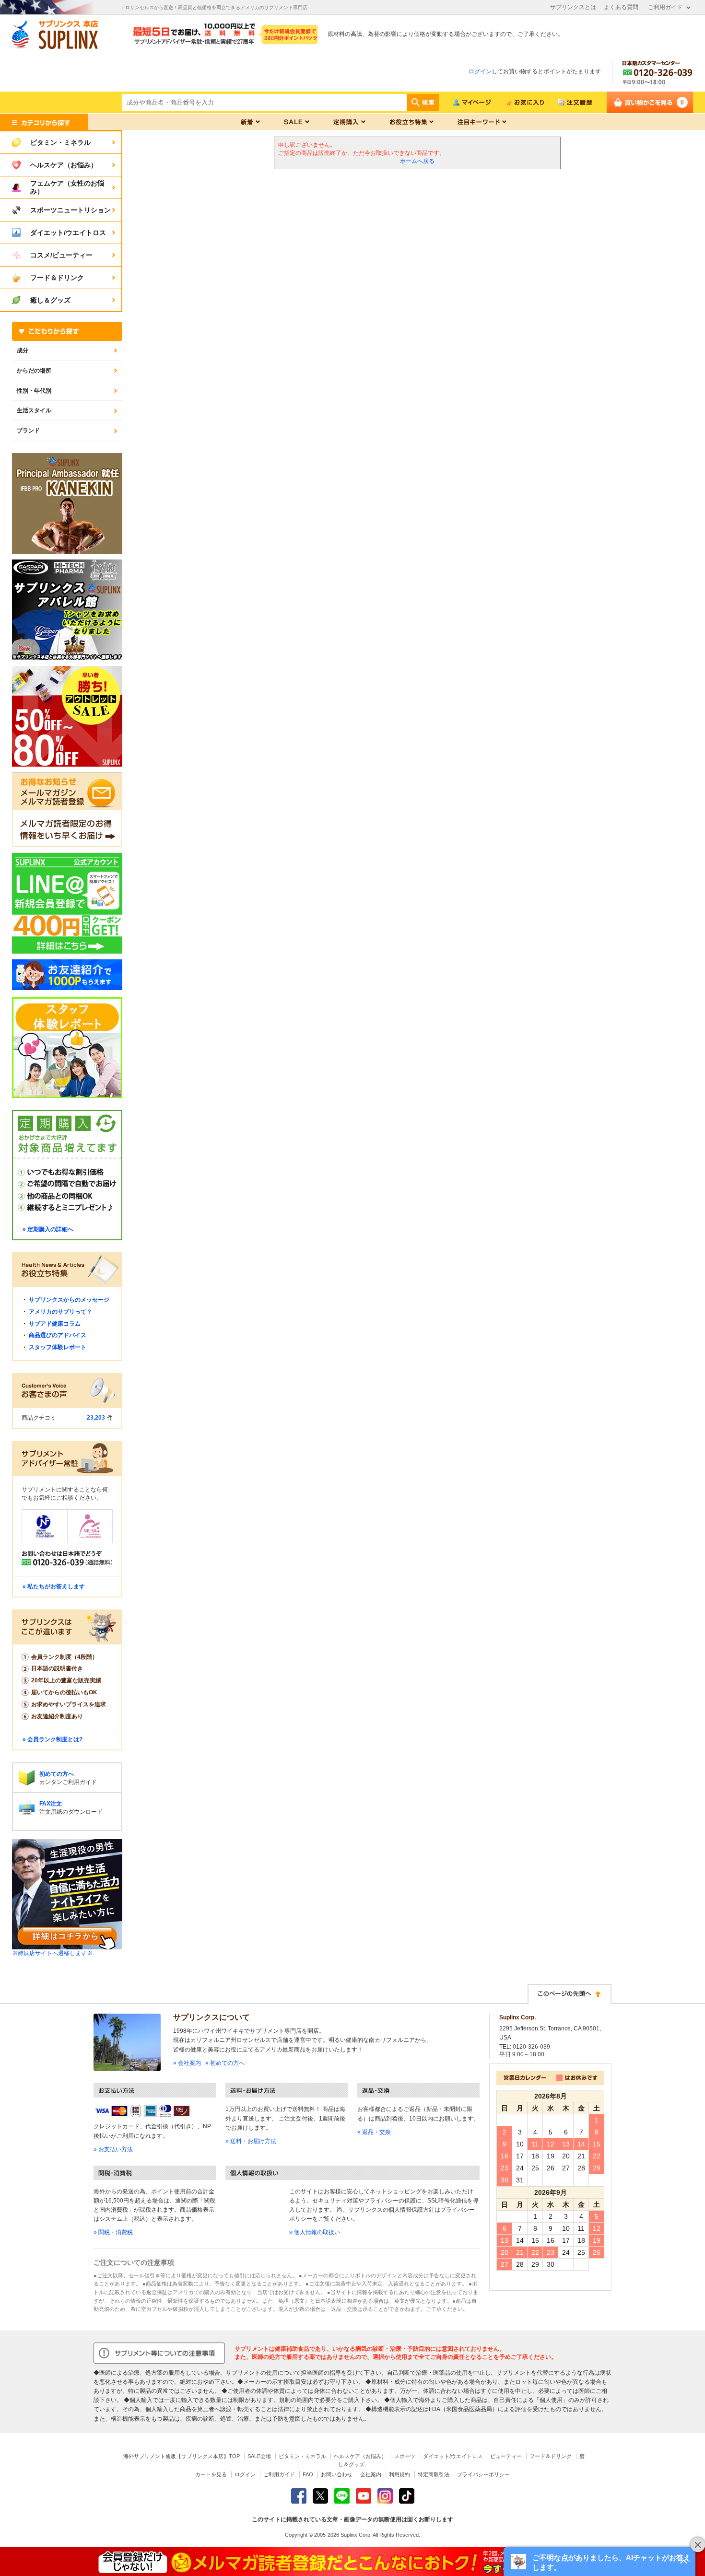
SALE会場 (259, 2456)
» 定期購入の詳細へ (48, 1229)
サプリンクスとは (573, 7)
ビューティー (506, 2456)
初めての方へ (57, 1774)
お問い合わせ (337, 2474)
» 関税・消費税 (113, 2232)
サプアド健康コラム (55, 1324)
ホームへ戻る (417, 161)
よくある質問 (621, 7)
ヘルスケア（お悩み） (360, 2456)
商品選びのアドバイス (58, 1335)
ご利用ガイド (665, 7)
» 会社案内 (187, 2063)
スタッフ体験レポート (58, 1347)
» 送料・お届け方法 (251, 2141)
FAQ (308, 2474)
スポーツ (405, 2456)
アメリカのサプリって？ (60, 1312)
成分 (23, 350)
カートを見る (211, 2474)
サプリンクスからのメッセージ (69, 1300)
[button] (599, 2562)
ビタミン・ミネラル (302, 2456)
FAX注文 (51, 1804)
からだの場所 (34, 371)
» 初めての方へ (225, 2063)
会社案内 (371, 2474)
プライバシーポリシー (483, 2474)
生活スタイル (34, 410)
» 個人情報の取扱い (315, 2232)
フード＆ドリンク (551, 2456)
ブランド (28, 431)
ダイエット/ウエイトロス (453, 2456)
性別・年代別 (34, 391)
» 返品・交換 (374, 2132)
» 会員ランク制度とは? (53, 1739)
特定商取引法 (434, 2474)
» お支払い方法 (113, 2149)
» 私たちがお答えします (54, 1586)
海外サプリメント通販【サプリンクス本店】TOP (182, 2456)
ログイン (480, 71)
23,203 (96, 1418)
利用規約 (399, 2474)
